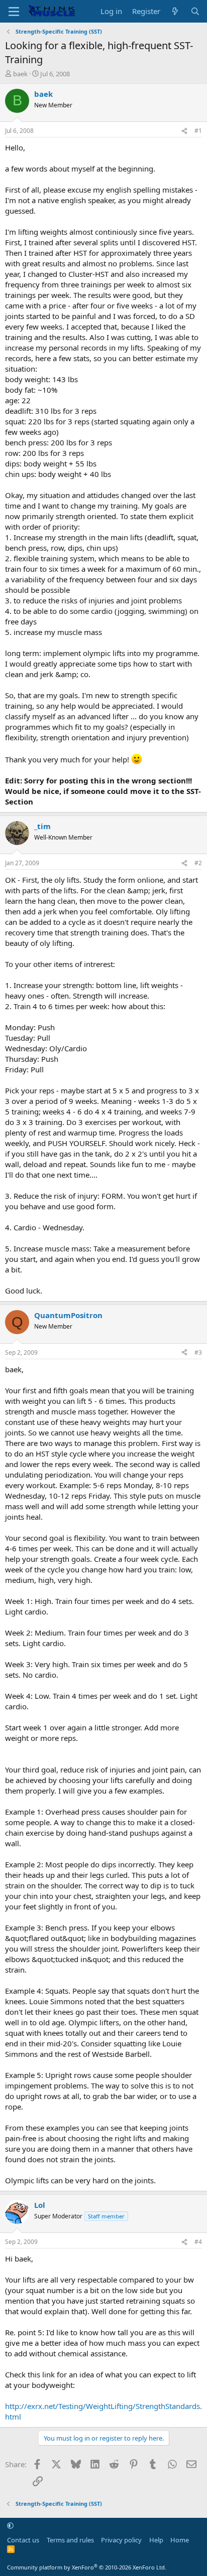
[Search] (195, 11)
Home (180, 2540)
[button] (10, 2525)
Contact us (23, 2540)
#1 (198, 131)
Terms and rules (70, 2540)
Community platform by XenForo (87, 2567)
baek (20, 74)
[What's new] (175, 11)
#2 (198, 863)
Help (156, 2540)
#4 (198, 2242)
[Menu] (14, 12)
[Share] (184, 131)
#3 (198, 1352)
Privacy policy (121, 2540)
